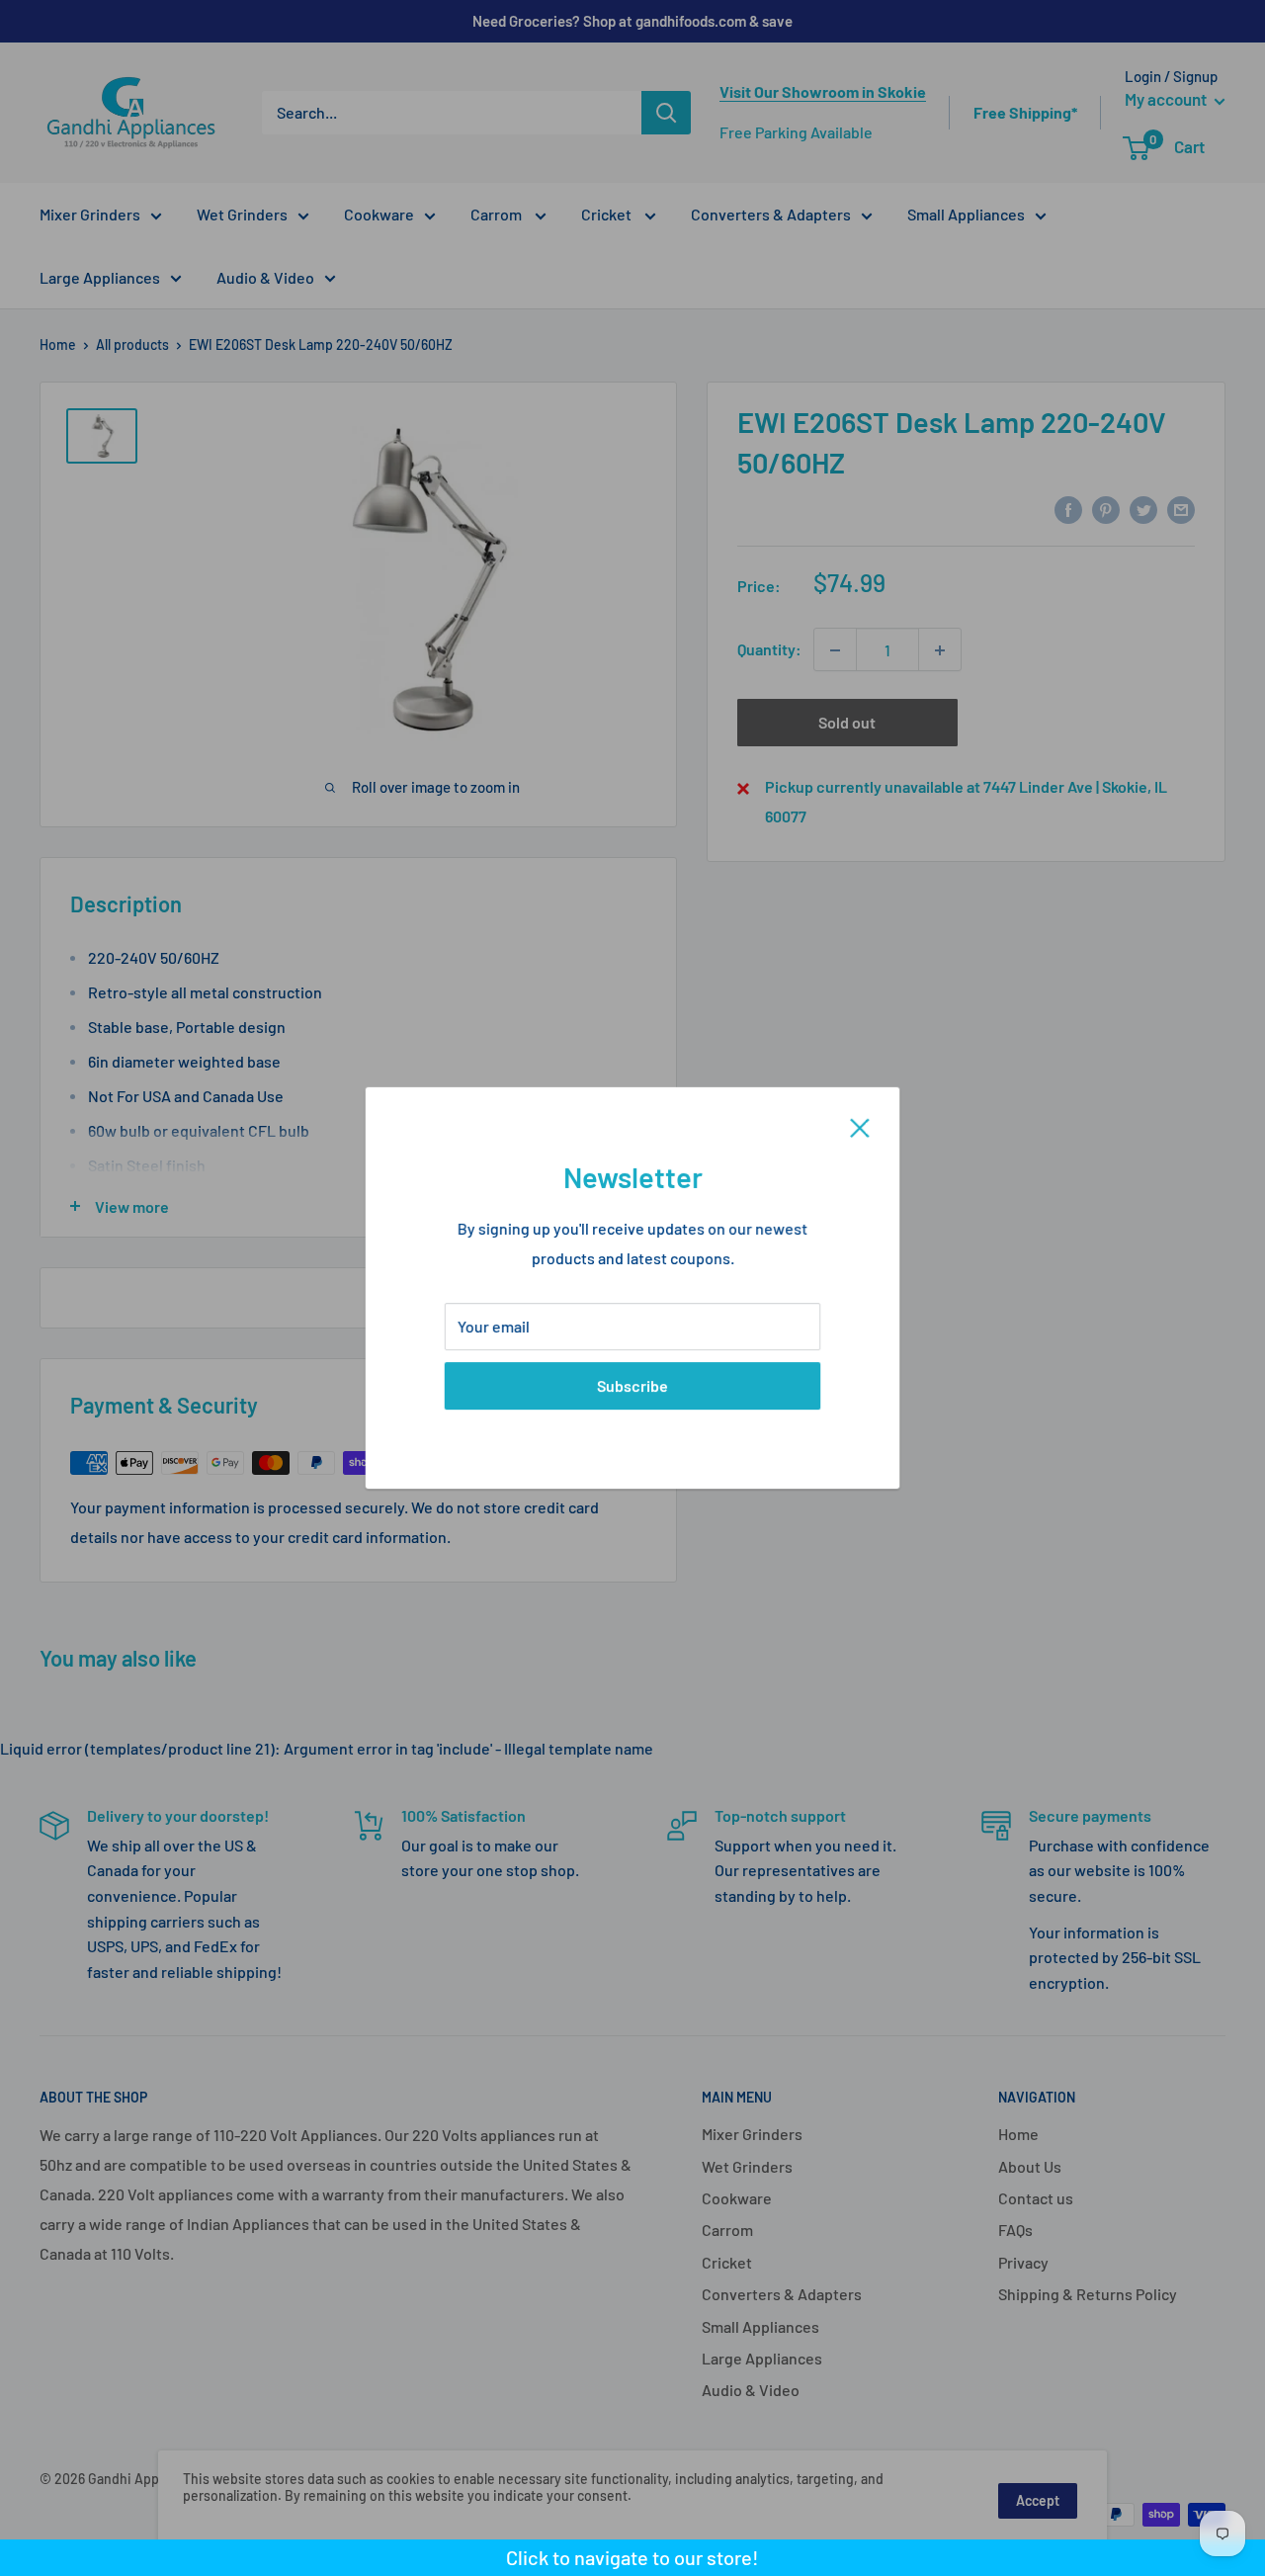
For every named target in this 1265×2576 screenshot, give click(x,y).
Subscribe (632, 1385)
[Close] (860, 1126)
